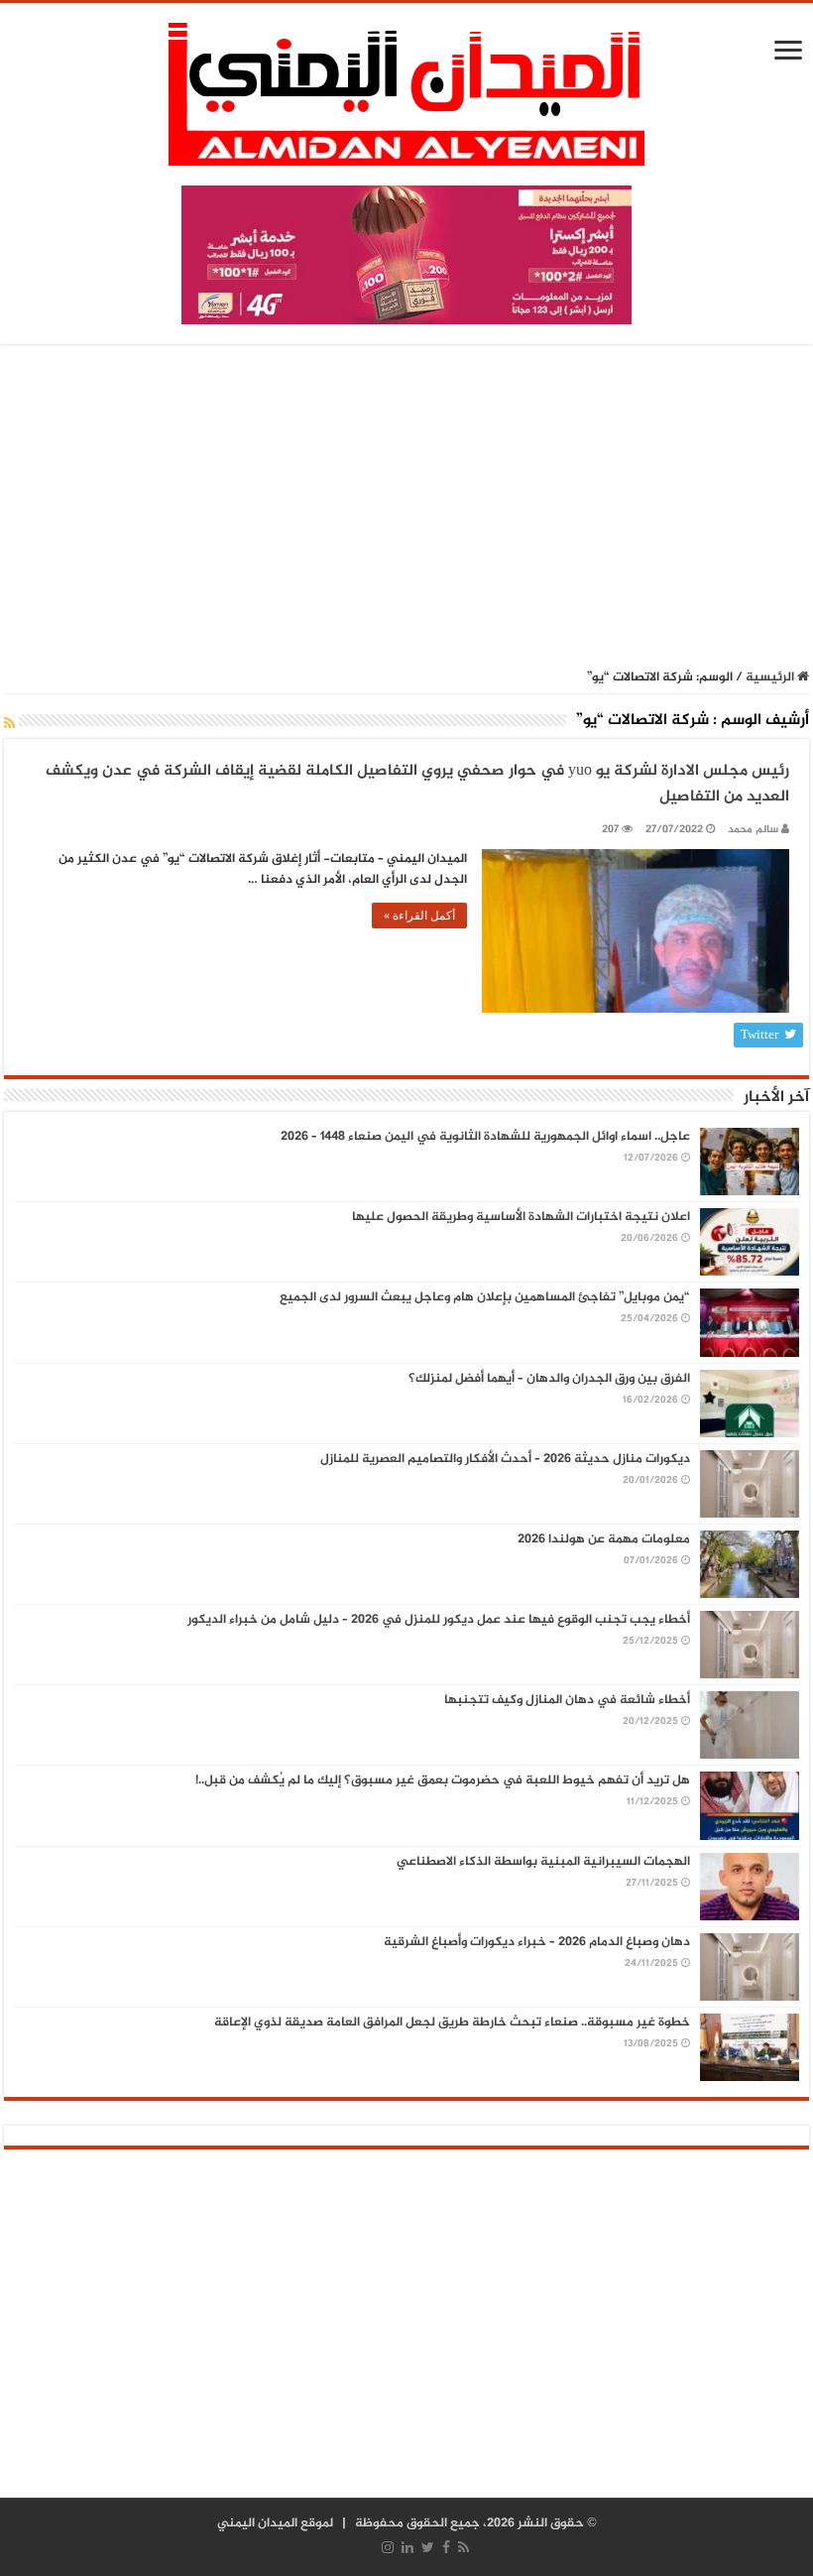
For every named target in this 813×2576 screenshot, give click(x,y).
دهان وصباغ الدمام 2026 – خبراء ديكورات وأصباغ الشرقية (537, 1942)
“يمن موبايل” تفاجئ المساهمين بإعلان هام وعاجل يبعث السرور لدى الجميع (485, 1297)
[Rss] (464, 2547)
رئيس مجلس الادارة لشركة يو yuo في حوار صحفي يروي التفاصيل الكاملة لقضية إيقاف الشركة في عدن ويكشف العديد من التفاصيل (417, 784)
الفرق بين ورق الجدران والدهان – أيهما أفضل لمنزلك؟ (549, 1379)
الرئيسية (771, 677)
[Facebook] (446, 2547)
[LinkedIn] (407, 2547)
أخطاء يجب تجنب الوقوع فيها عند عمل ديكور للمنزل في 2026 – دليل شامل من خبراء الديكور (439, 1620)
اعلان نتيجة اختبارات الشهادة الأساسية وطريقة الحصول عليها (521, 1217)
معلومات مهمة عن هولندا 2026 (604, 1539)
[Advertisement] (406, 508)
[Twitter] (428, 2547)
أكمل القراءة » (419, 916)
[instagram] (388, 2547)
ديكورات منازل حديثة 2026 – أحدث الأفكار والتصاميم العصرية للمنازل (505, 1459)
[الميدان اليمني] (406, 103)
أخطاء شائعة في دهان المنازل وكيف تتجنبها (567, 1700)
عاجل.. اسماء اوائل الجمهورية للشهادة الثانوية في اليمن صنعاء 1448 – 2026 (485, 1137)
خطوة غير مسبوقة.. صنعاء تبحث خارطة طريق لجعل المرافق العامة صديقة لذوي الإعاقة (452, 2023)
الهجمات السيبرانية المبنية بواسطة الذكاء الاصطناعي (543, 1862)
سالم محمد (753, 830)
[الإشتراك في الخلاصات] (9, 725)
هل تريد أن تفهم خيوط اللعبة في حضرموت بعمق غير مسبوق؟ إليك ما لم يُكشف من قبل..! (443, 1780)
